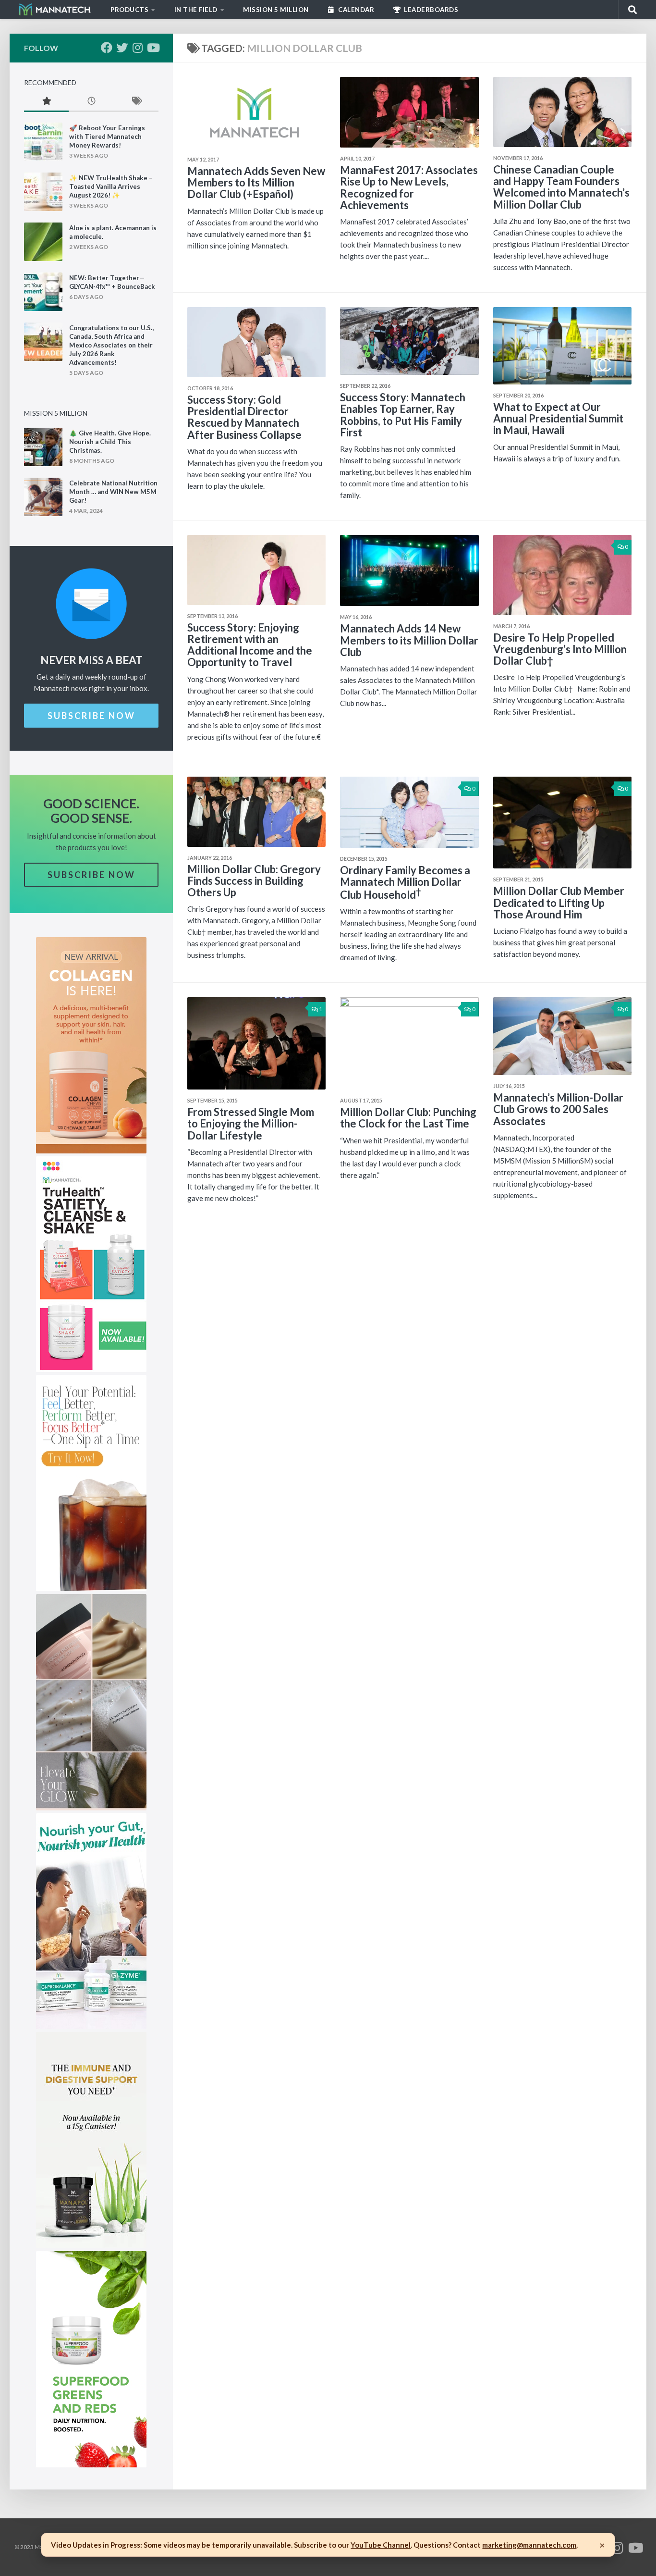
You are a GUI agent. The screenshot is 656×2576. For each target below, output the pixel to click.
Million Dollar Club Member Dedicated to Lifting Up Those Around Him (559, 902)
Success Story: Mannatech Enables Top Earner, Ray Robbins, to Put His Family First (403, 415)
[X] (122, 48)
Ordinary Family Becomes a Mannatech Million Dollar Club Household (405, 882)
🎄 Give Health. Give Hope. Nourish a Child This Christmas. (110, 442)
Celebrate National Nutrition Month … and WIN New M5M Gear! (113, 492)
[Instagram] (137, 48)
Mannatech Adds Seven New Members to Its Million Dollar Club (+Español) (256, 182)
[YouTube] (153, 48)
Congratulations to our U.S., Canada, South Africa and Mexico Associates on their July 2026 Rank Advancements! (111, 345)
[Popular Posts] (46, 102)
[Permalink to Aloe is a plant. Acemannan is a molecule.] (43, 242)
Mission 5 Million (276, 10)
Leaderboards (431, 10)
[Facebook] (107, 48)
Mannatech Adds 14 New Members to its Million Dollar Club (409, 640)
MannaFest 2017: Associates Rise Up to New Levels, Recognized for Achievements (409, 187)
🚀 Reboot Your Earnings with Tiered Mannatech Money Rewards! (107, 136)
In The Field (196, 10)
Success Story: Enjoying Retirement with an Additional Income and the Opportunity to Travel (250, 645)
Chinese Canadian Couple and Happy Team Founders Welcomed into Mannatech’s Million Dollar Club (561, 187)
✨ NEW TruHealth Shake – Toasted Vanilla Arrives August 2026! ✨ (111, 186)
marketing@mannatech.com (529, 2545)
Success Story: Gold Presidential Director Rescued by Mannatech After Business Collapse (244, 417)
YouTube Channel (381, 2545)
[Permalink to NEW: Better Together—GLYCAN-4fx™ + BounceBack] (43, 292)
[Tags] (136, 102)
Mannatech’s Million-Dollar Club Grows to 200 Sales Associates (558, 1109)
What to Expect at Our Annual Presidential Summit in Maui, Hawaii (558, 418)
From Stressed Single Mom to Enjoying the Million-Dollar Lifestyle (251, 1123)
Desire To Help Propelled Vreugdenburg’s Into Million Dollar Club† (560, 649)
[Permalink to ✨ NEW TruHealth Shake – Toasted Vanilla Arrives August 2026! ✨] (43, 192)
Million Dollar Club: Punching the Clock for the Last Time (408, 1118)
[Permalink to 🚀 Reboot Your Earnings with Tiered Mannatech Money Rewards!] (43, 142)
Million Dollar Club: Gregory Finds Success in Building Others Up (254, 881)
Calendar (356, 10)
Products (129, 10)
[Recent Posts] (91, 102)
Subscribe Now (91, 716)
